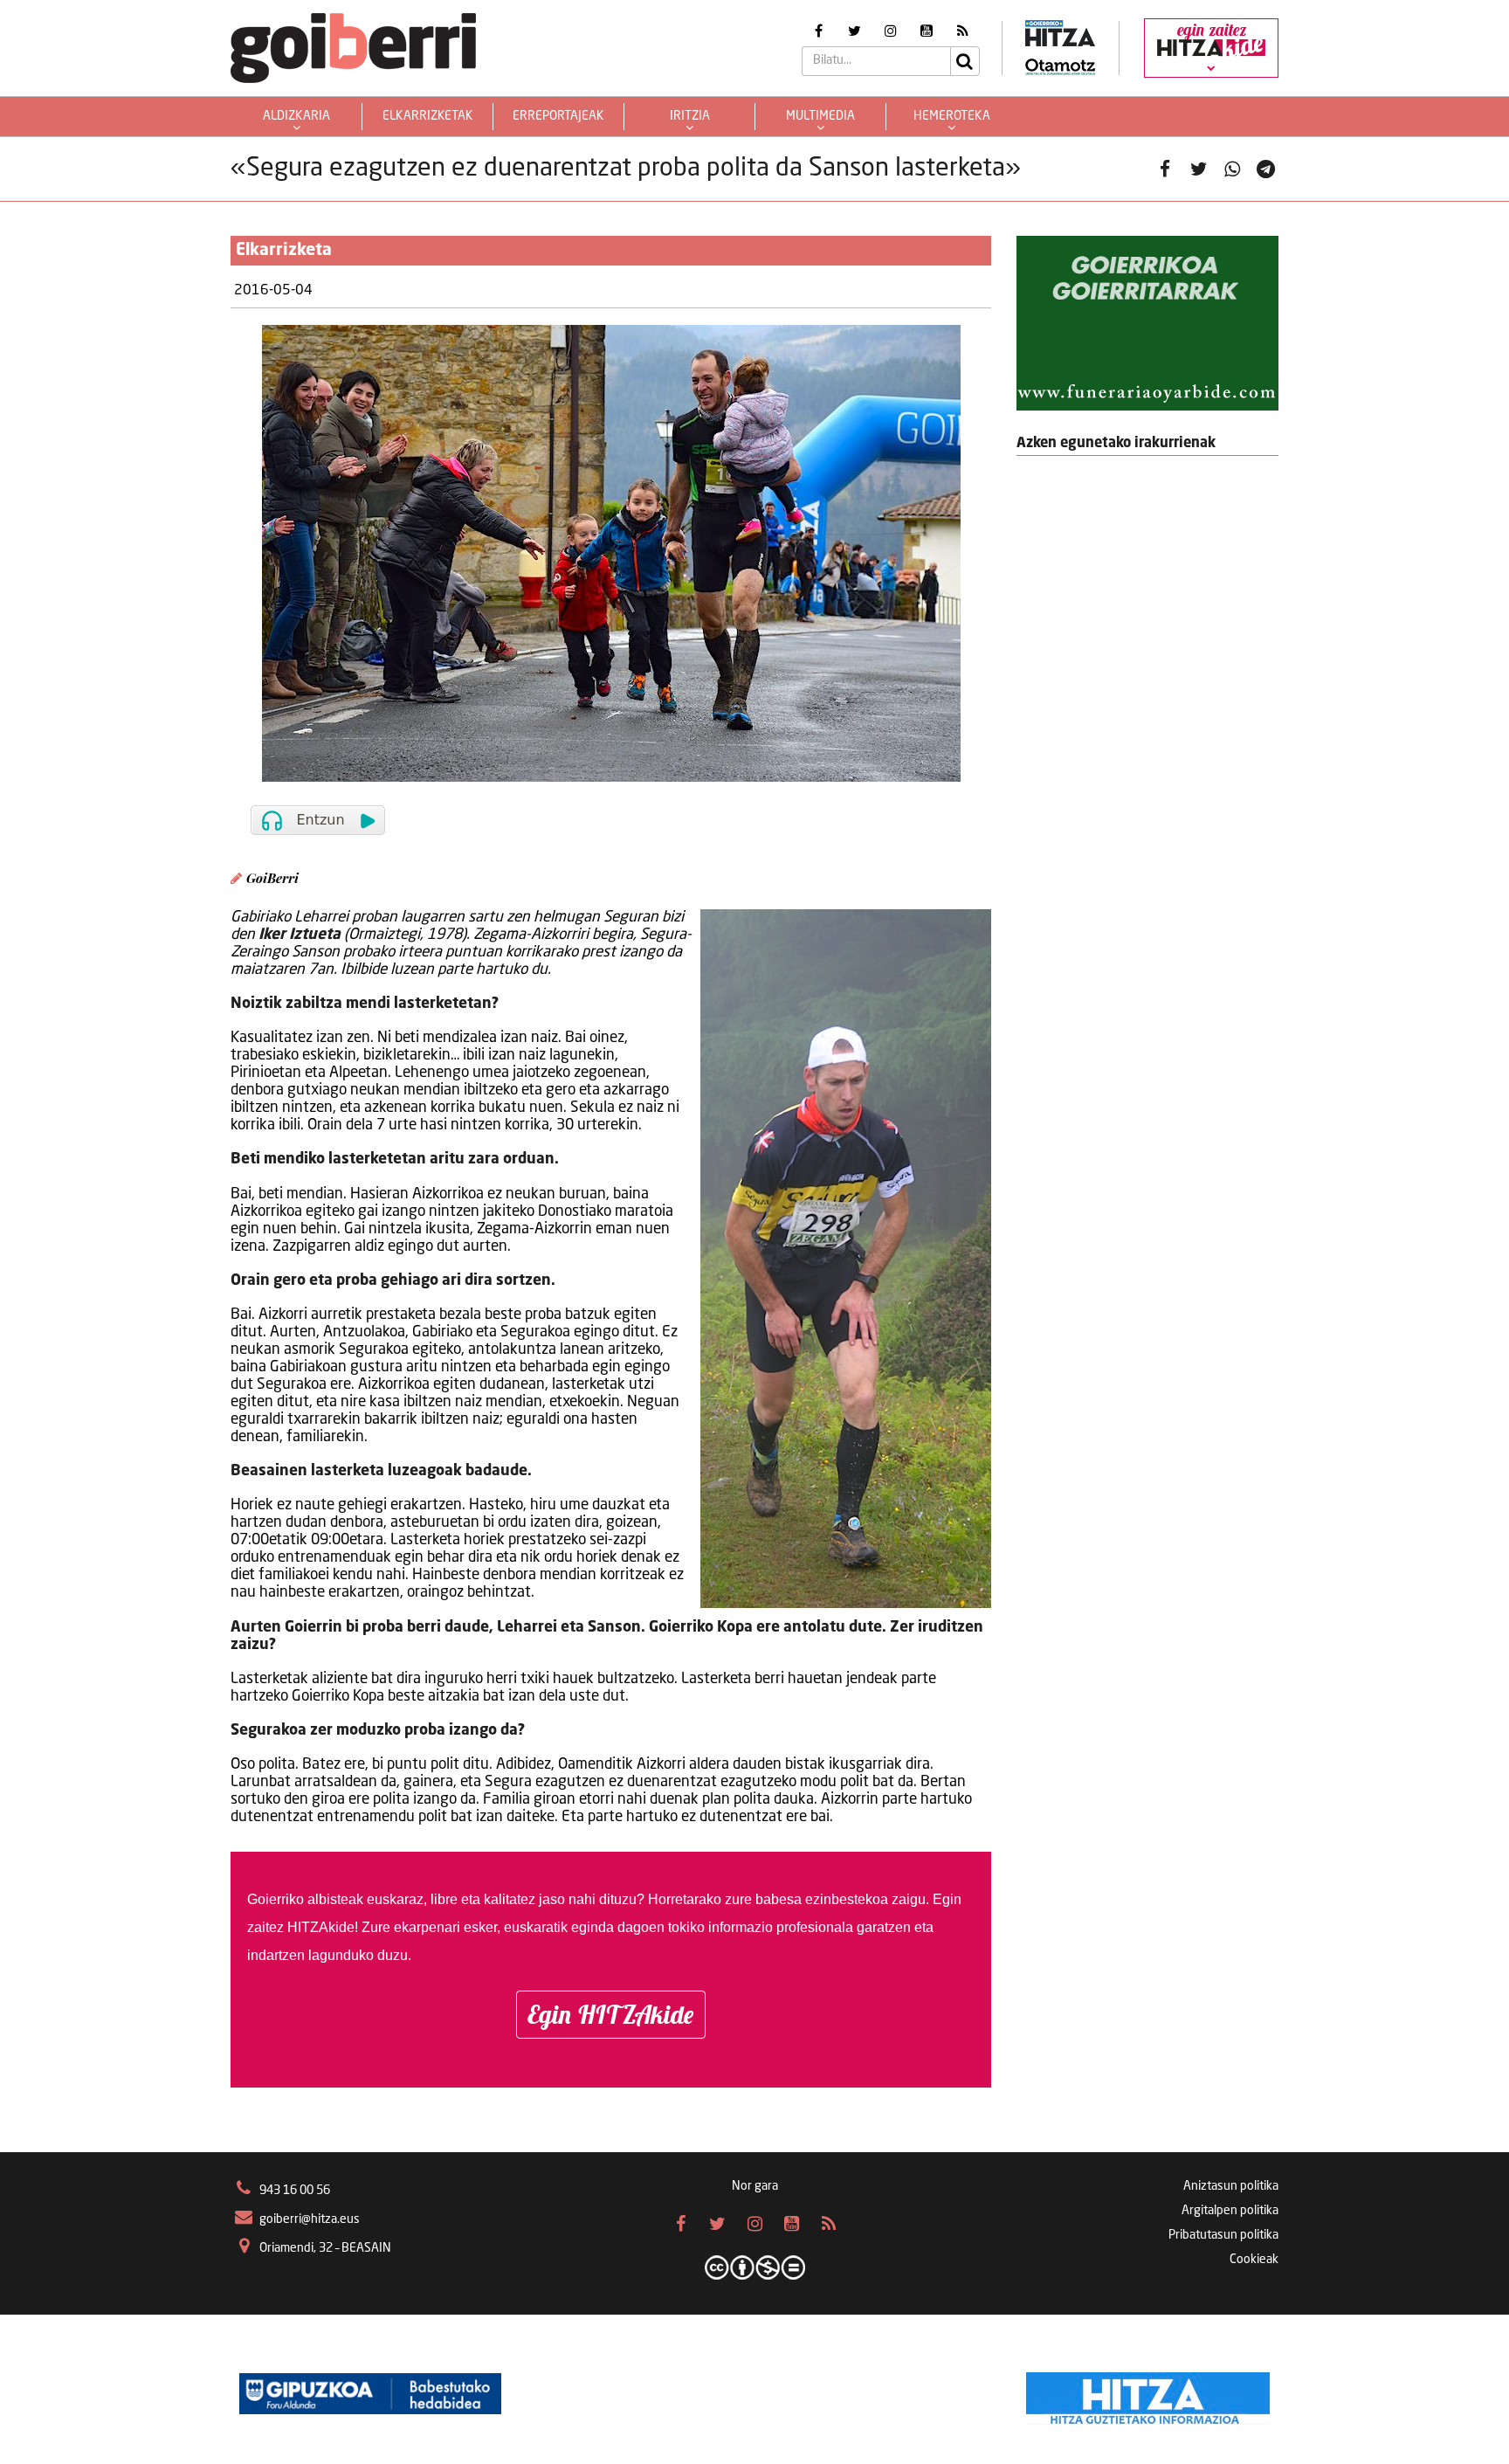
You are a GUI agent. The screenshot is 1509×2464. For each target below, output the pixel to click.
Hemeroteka (952, 116)
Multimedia (820, 116)
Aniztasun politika (1231, 2186)
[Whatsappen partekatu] (1233, 169)
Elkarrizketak (428, 116)
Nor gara (755, 2186)
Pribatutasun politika (1223, 2235)
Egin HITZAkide (611, 2014)
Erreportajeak (558, 116)
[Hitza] (1148, 2394)
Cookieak (1254, 2260)
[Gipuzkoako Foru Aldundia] (370, 2394)
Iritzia (690, 116)
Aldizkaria (296, 116)
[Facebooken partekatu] (1165, 169)
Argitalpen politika (1230, 2211)
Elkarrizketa (284, 251)
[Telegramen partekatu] (1266, 169)
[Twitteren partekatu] (1199, 169)
